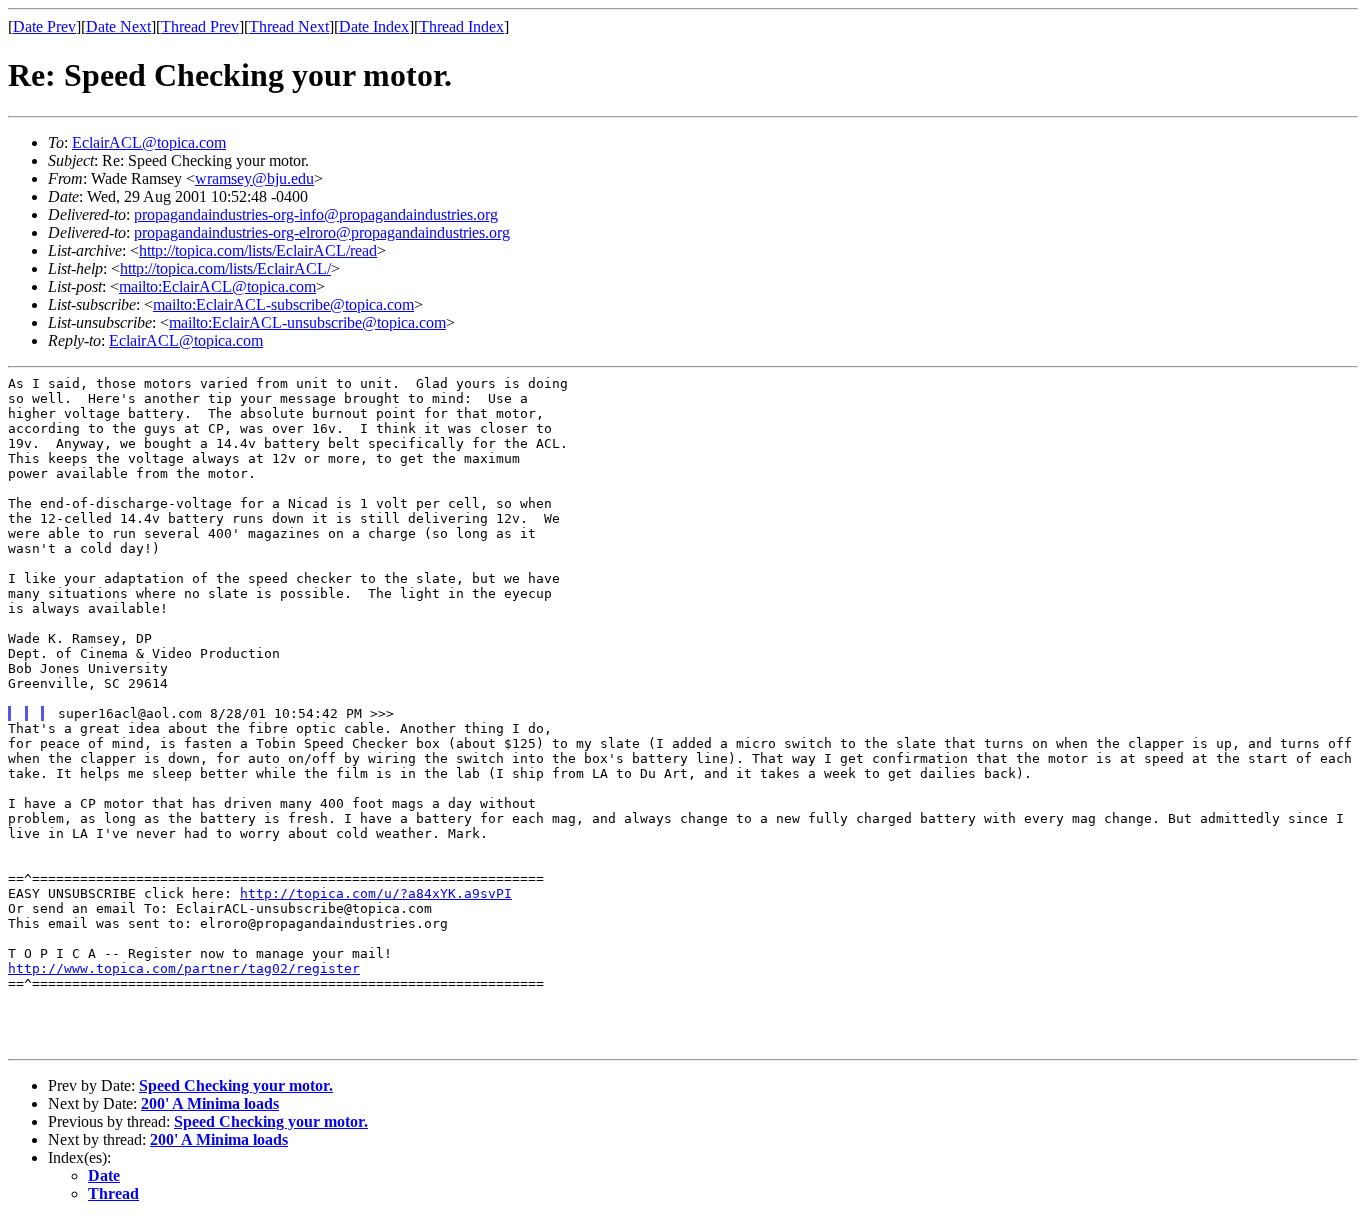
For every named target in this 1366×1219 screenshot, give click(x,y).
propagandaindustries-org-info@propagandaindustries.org (316, 214)
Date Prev (44, 26)
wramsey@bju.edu (254, 178)
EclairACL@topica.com (149, 142)
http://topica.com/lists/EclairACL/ (225, 268)
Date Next (118, 26)
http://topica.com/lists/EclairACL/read (258, 250)
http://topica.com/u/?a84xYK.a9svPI (376, 893)
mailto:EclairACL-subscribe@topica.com (283, 304)
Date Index (374, 26)
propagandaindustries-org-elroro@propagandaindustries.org (322, 232)
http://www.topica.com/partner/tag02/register (184, 968)
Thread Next (289, 26)
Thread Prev (200, 26)
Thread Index (461, 26)
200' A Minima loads (210, 1103)
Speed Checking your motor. (236, 1085)
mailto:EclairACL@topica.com (217, 286)
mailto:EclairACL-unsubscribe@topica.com (307, 322)
